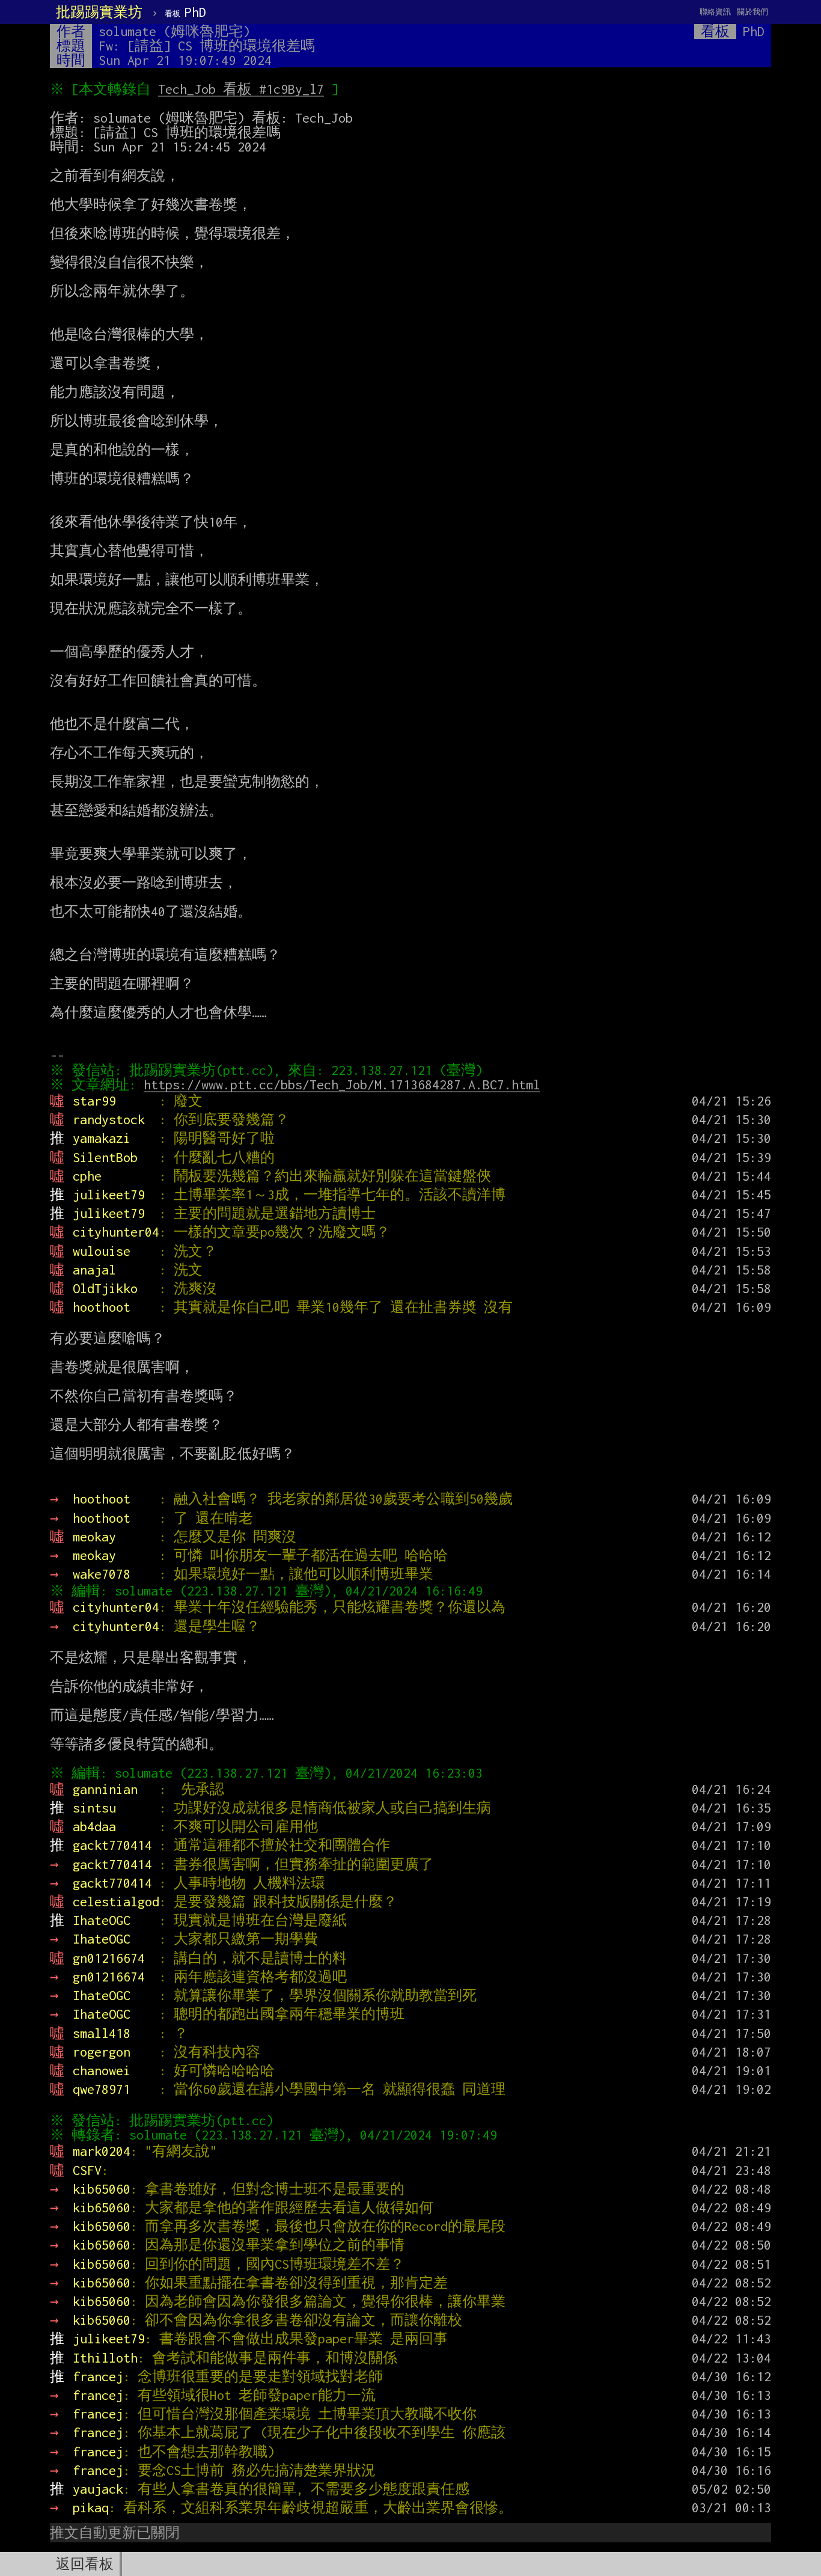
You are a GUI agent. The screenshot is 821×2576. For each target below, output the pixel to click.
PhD (185, 12)
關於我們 (752, 12)
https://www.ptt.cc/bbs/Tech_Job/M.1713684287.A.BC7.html (342, 1085)
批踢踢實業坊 (99, 12)
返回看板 (85, 2564)
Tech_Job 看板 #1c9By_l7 (241, 89)
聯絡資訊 (715, 12)
